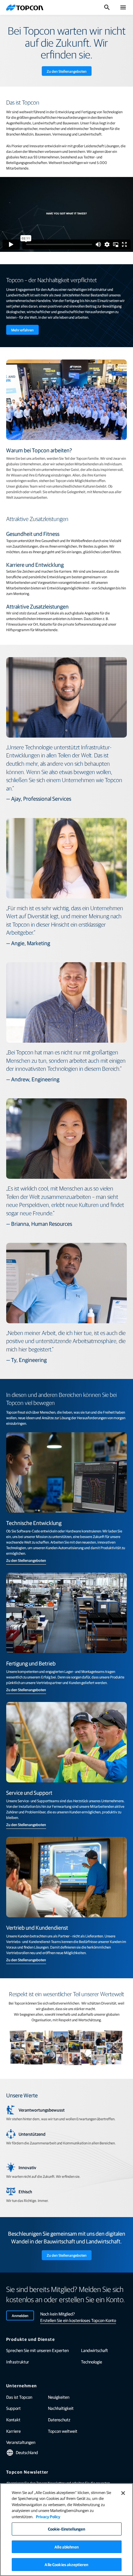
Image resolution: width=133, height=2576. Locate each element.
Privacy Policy (48, 2516)
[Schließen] (123, 2493)
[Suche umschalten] (107, 7)
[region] (66, 2530)
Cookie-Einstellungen (67, 2529)
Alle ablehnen (66, 2547)
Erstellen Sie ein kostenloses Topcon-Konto (78, 2320)
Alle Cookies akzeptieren (66, 2564)
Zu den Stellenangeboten (67, 71)
